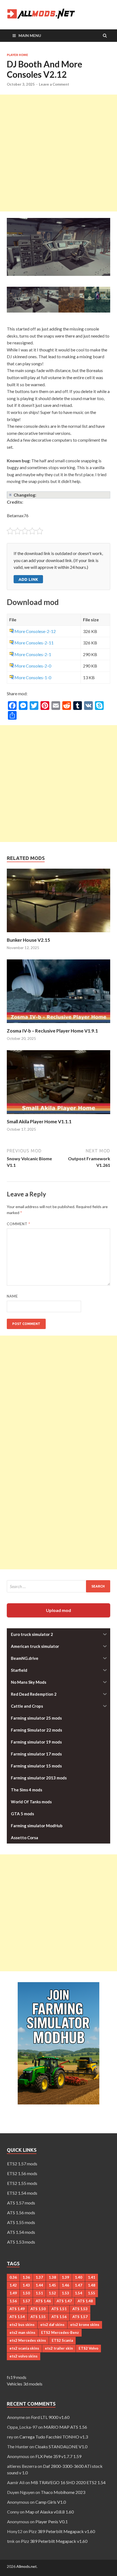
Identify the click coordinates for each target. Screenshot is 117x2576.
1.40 (78, 2277)
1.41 (92, 2277)
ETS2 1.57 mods (22, 2164)
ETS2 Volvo (88, 2348)
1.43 (26, 2285)
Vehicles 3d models (25, 2384)
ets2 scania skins (24, 2348)
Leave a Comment (54, 84)
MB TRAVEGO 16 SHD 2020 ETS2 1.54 (68, 2482)
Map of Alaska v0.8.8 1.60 (50, 2512)
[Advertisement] (59, 153)
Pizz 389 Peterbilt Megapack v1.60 (62, 2531)
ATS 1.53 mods (21, 2242)
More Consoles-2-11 (34, 643)
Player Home (17, 55)
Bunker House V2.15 (28, 940)
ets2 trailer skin (59, 2348)
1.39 (65, 2277)
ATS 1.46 (43, 2301)
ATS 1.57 (80, 2317)
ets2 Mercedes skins (28, 2340)
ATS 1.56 (59, 2317)
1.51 (39, 2293)
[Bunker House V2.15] (59, 934)
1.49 (13, 2293)
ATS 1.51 (59, 2309)
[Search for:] (59, 1586)
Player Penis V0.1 (52, 2522)
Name (12, 1296)
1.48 (92, 2285)
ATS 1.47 (64, 2301)
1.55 (92, 2293)
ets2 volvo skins (24, 2356)
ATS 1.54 (17, 2317)
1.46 (65, 2285)
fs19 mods (17, 2377)
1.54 (78, 2293)
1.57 (26, 2301)
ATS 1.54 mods (21, 2232)
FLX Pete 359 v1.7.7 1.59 (58, 2456)
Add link (28, 579)
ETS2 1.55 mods (22, 2183)
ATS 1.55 (38, 2317)
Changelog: (25, 495)
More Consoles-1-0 (33, 677)
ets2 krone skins (85, 2325)
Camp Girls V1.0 (51, 2502)
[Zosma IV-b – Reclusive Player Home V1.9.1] (59, 1025)
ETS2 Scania (62, 2340)
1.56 (13, 2301)
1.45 (52, 2285)
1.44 (39, 2285)
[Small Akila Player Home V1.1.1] (59, 1115)
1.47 (78, 2285)
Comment (19, 1224)
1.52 (52, 2293)
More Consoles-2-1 (33, 654)
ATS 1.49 (17, 2309)
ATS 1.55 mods (21, 2222)
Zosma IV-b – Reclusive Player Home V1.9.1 (52, 1031)
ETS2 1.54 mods (22, 2193)
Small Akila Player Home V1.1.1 (39, 1122)
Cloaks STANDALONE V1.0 (61, 2446)
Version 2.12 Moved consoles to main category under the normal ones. (58, 495)
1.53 (65, 2293)
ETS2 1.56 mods (22, 2173)
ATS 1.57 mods (21, 2203)
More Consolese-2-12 (35, 631)
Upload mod (59, 1610)
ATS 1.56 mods (21, 2212)
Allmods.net (27, 2566)
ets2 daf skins (52, 2325)
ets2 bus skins (22, 2325)
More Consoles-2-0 (33, 666)
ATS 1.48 (85, 2301)
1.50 (26, 2293)
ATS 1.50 (38, 2309)
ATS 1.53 (80, 2309)
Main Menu (30, 35)
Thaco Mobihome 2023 (63, 2492)
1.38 (52, 2277)
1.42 (13, 2285)
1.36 (26, 2277)
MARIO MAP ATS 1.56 (65, 2427)
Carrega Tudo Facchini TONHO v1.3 (54, 2437)
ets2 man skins (22, 2332)
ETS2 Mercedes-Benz (60, 2332)
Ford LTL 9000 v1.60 (50, 2417)
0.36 (13, 2277)
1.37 (39, 2277)
